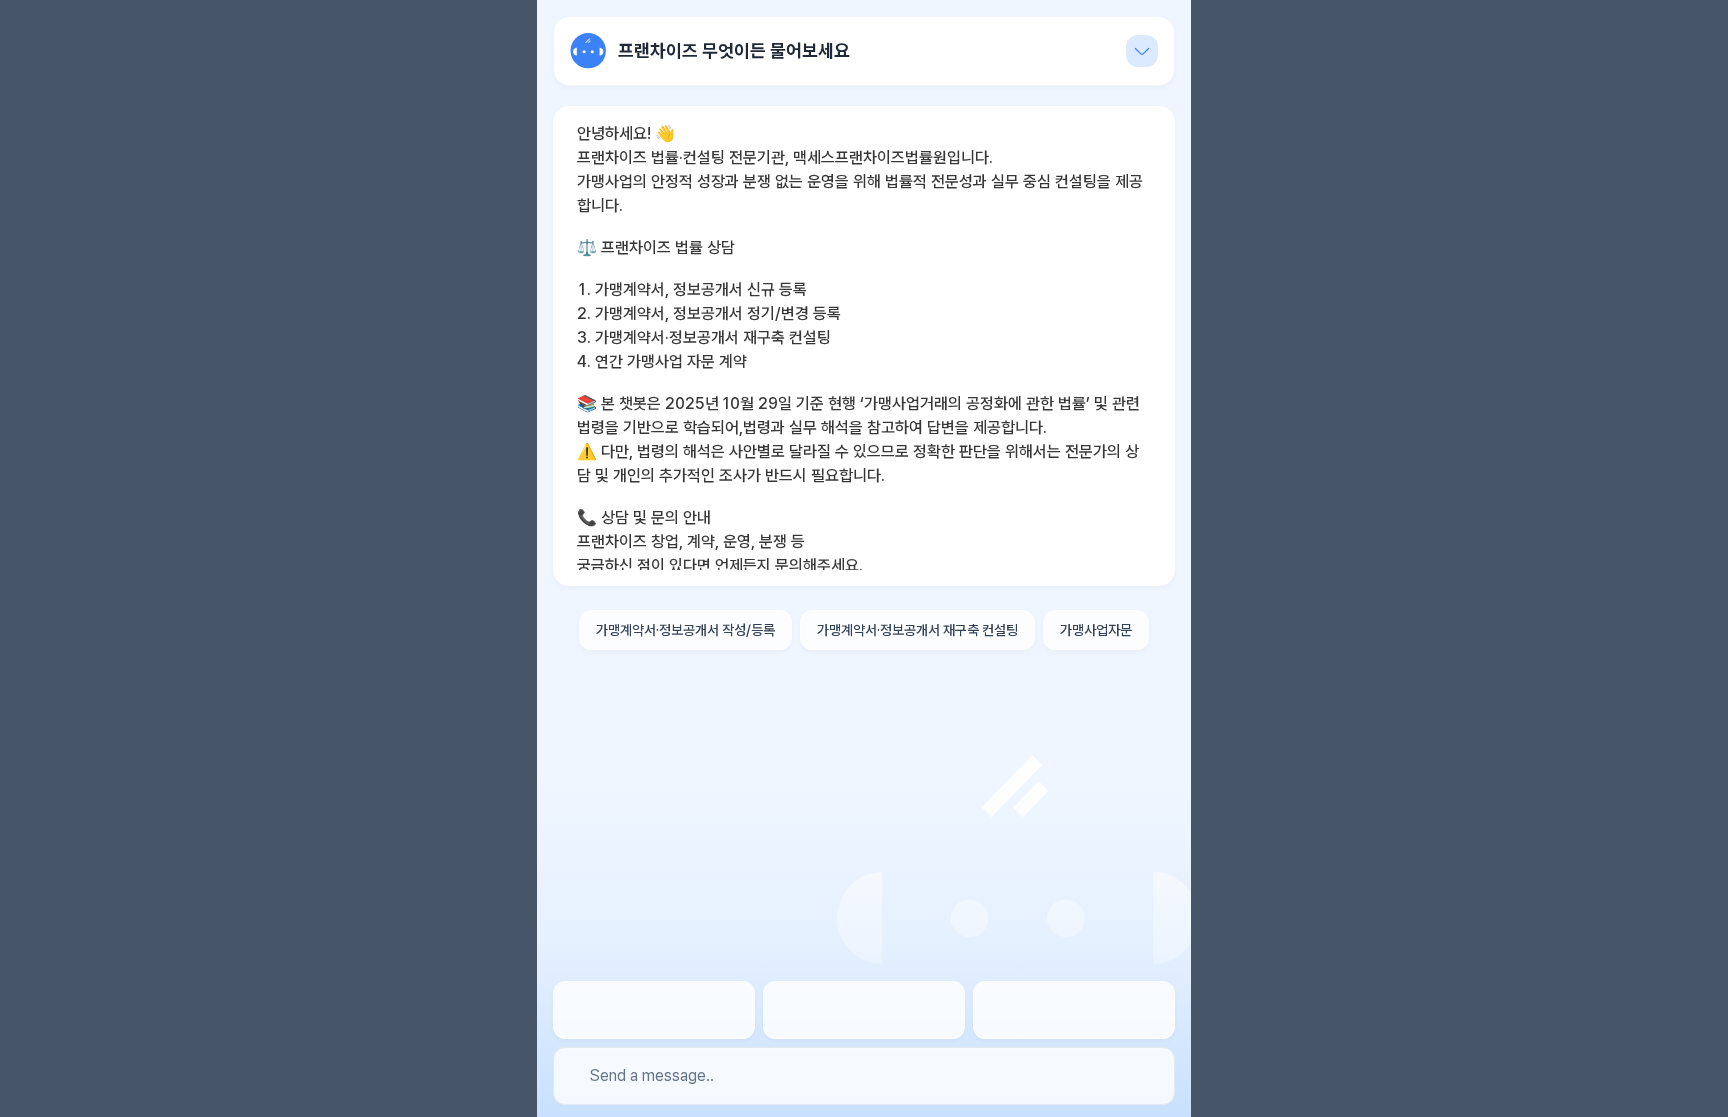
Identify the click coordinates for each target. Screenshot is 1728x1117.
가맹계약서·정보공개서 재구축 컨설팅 (917, 630)
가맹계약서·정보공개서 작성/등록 (685, 630)
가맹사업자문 (1096, 630)
